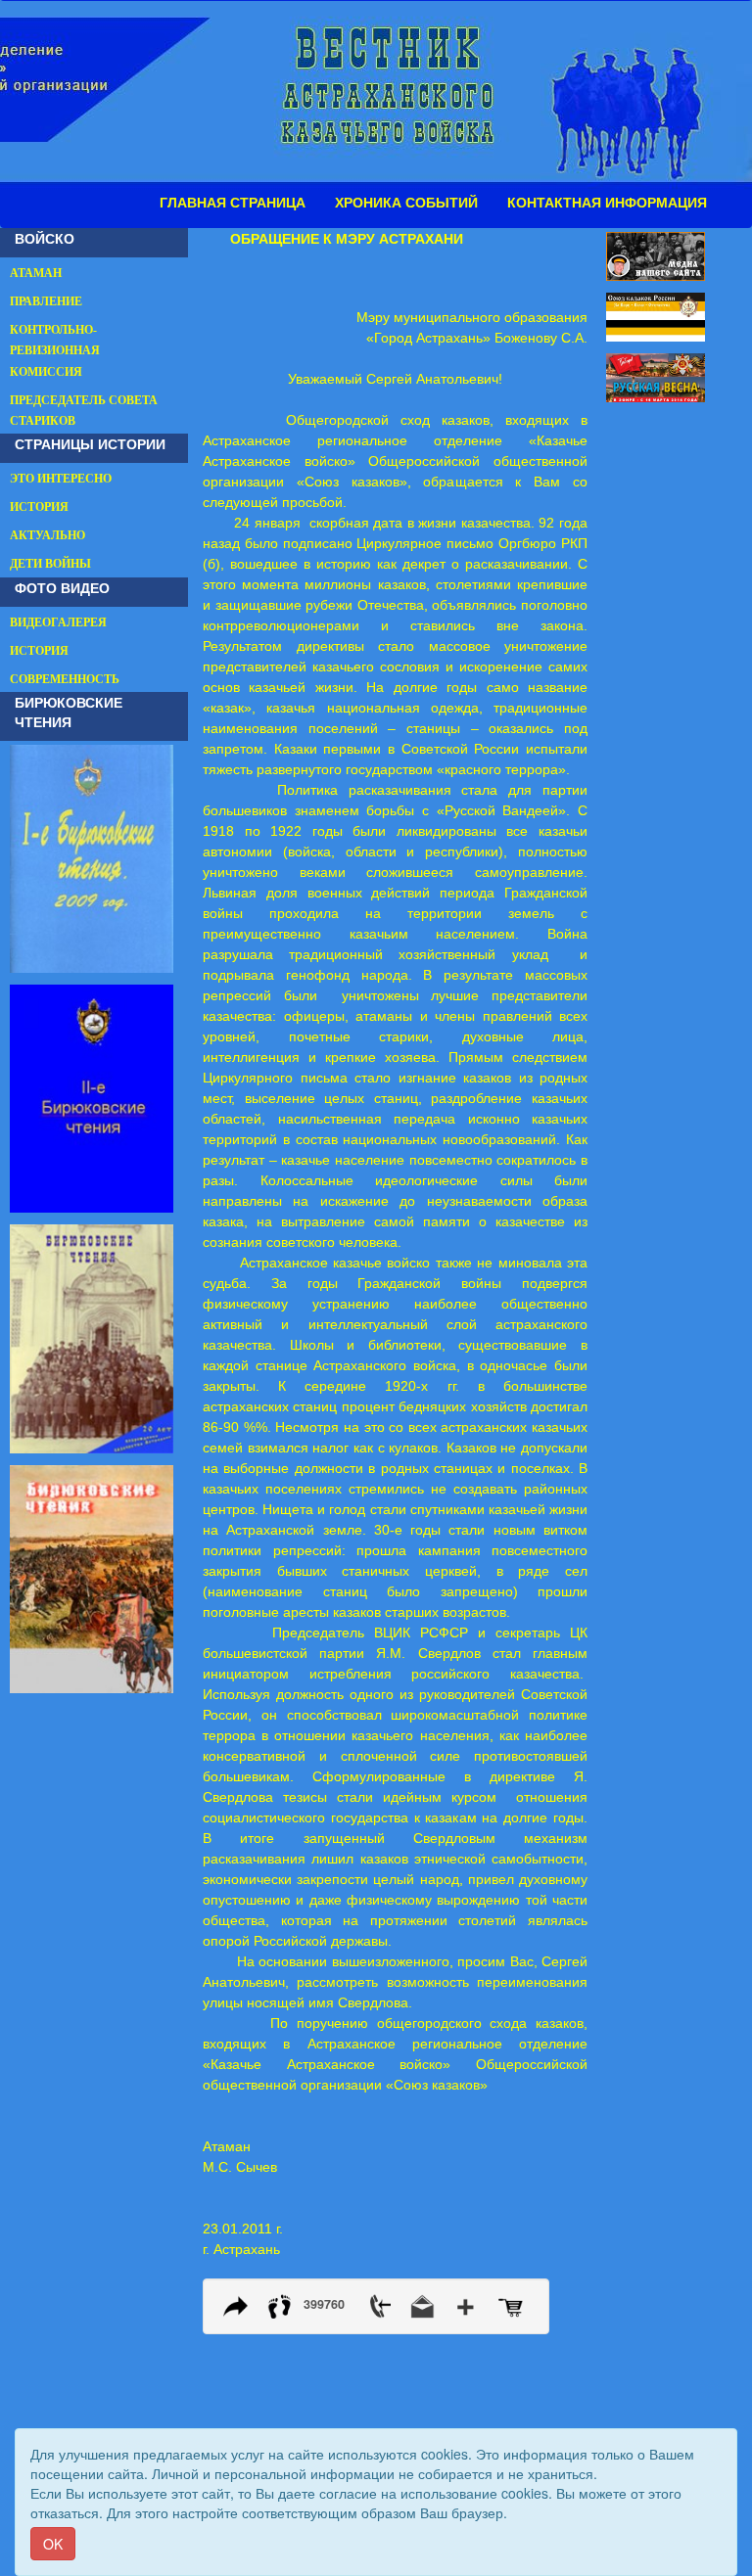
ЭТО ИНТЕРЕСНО (61, 479)
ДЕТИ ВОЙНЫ (50, 564)
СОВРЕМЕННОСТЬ (65, 679)
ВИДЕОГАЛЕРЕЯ (58, 622)
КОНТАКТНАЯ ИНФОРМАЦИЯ (607, 203)
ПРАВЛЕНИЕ (46, 301)
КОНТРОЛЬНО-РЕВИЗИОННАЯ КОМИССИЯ (55, 350)
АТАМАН (36, 273)
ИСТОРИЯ (39, 507)
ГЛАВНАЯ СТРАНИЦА (233, 203)
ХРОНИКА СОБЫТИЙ (406, 203)
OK (53, 2544)
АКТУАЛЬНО (47, 535)
